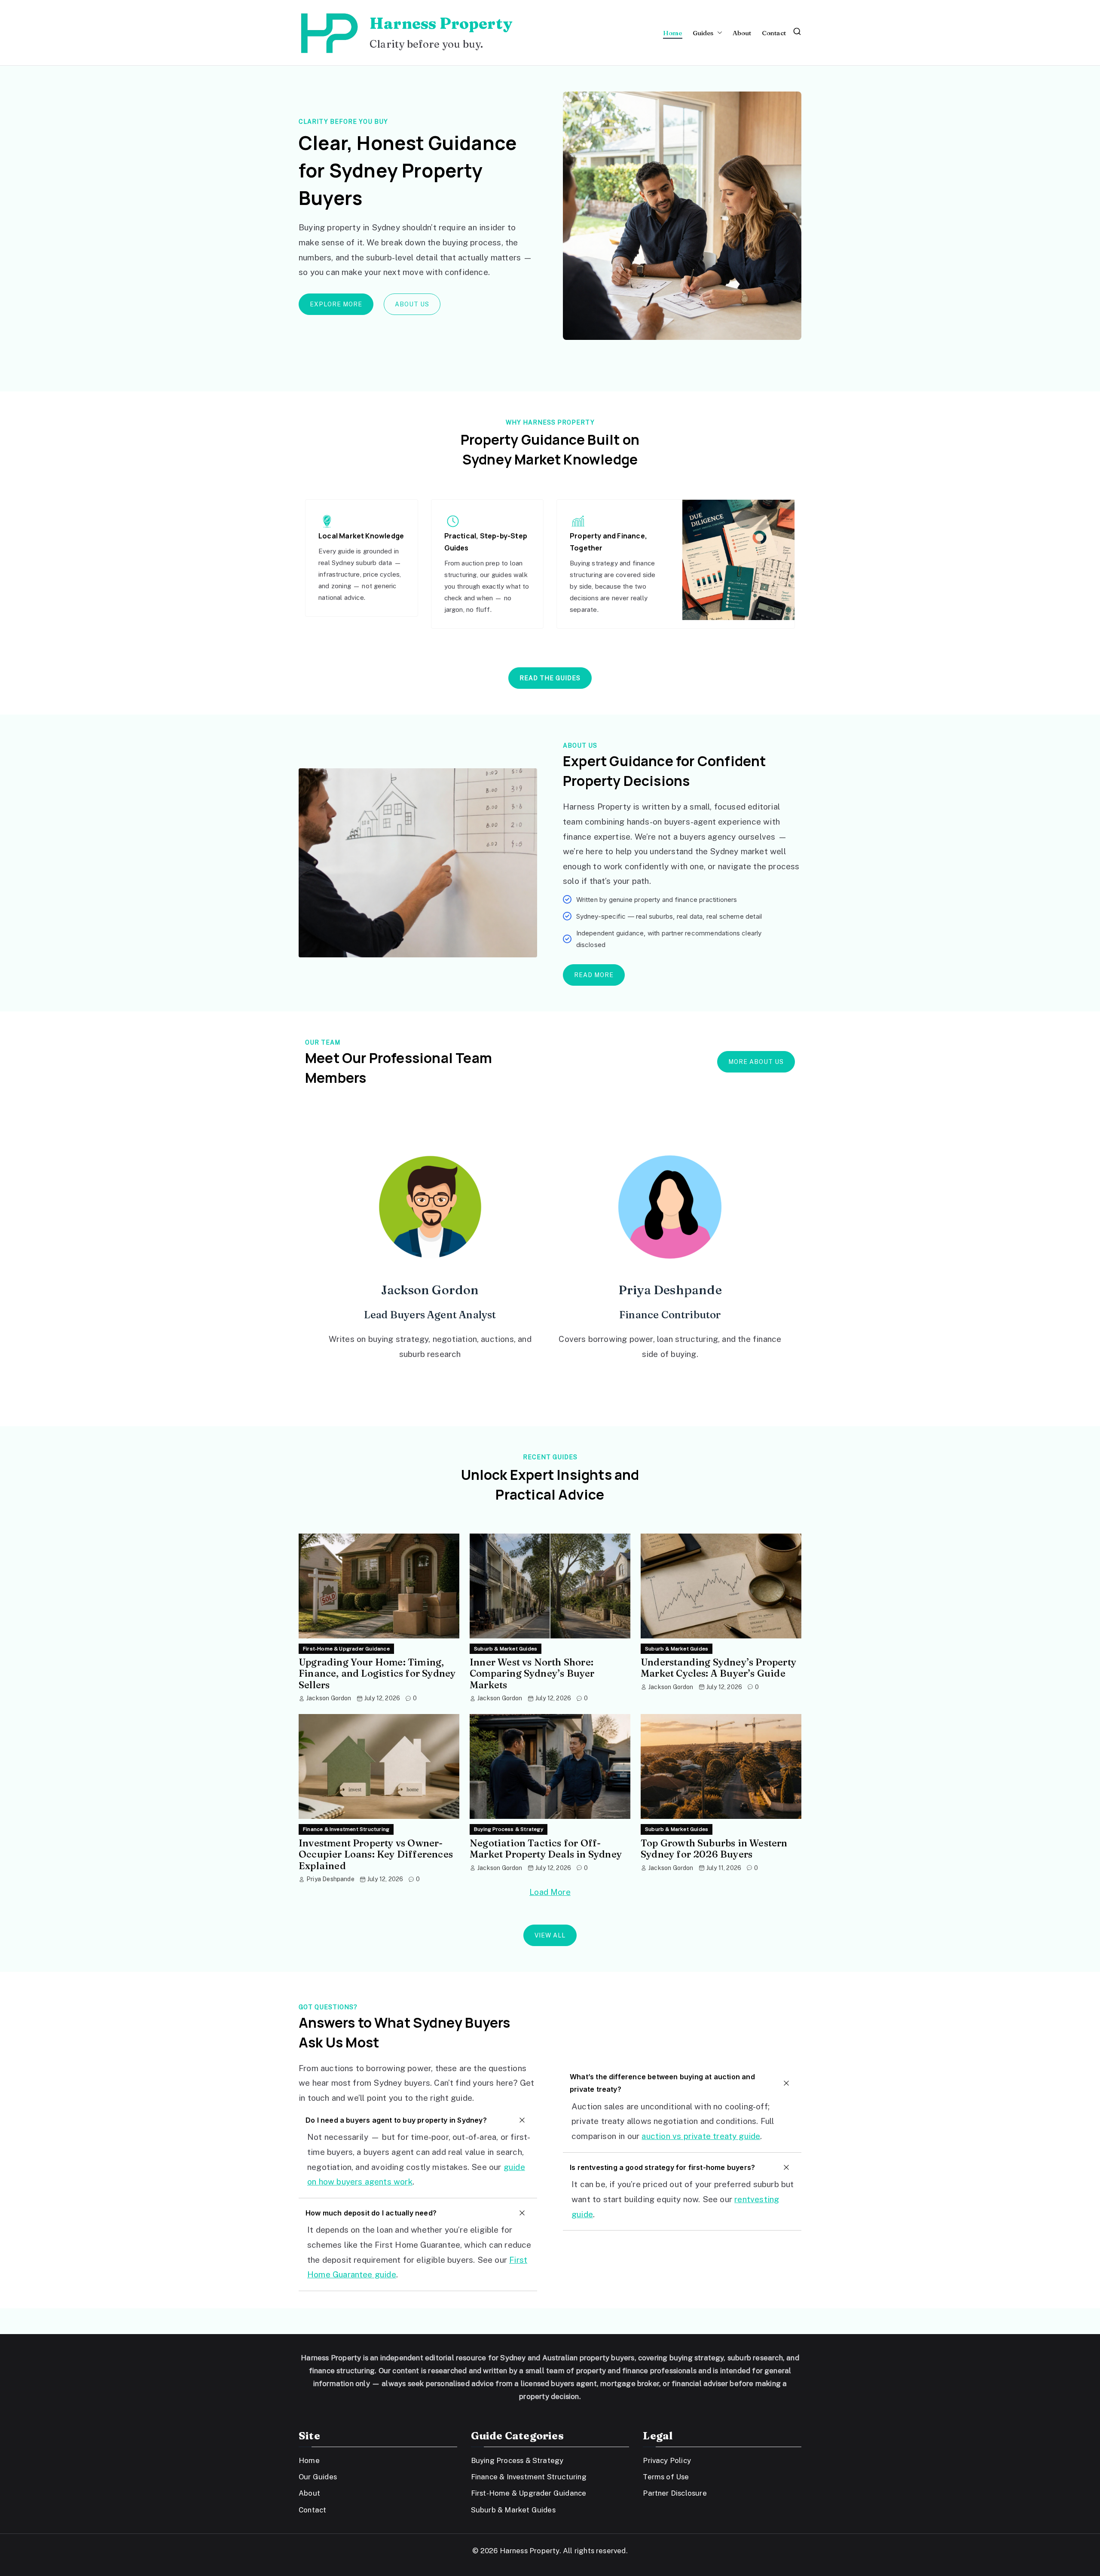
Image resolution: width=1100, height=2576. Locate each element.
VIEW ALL (550, 1935)
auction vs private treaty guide (701, 2136)
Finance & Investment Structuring (346, 1829)
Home (673, 33)
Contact (774, 33)
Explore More (336, 304)
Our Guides (318, 2477)
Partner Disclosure (675, 2493)
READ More (594, 975)
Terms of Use (666, 2477)
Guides (703, 33)
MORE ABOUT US (756, 1062)
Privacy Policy (667, 2460)
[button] (718, 33)
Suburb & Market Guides (506, 1649)
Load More (550, 1892)
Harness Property (441, 23)
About (742, 33)
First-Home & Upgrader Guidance (346, 1649)
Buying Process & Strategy (509, 1829)
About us (412, 304)
